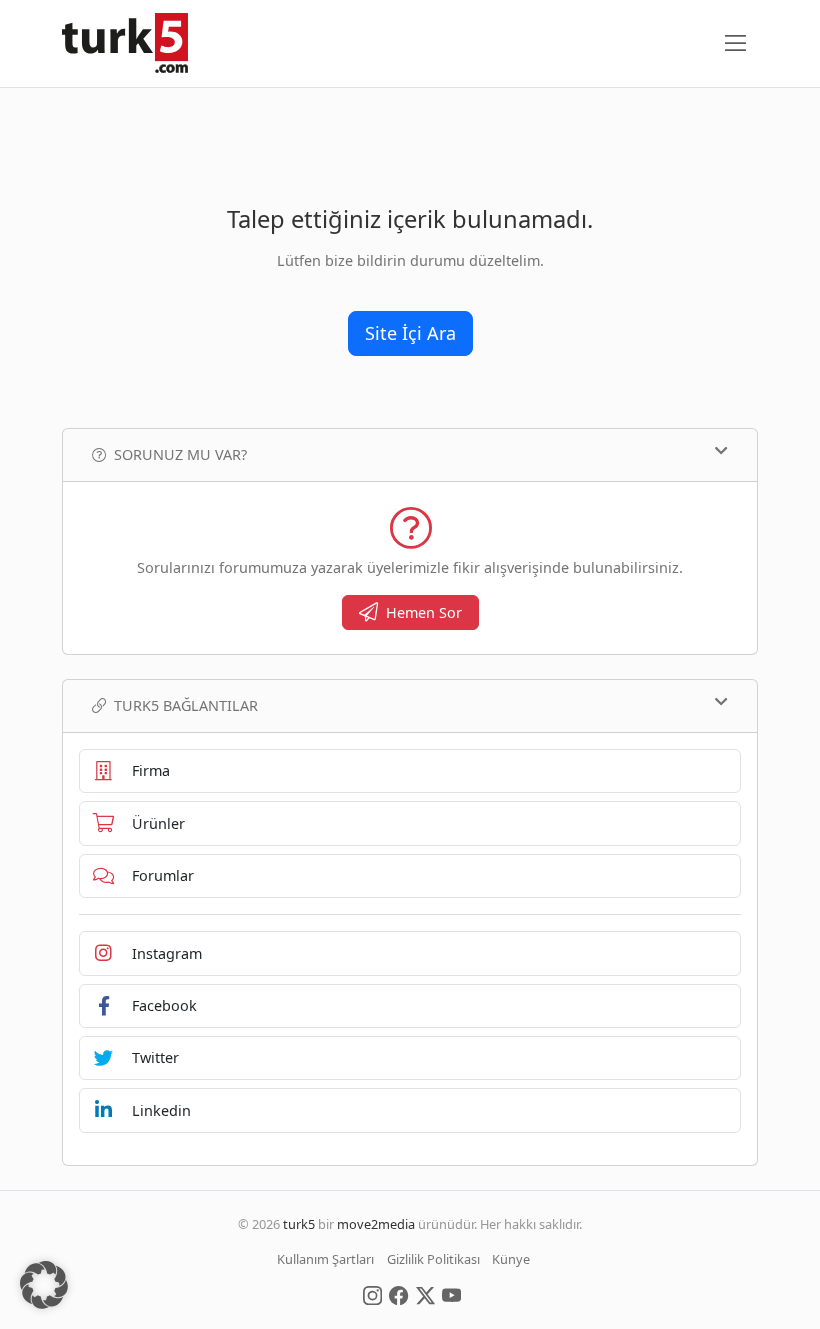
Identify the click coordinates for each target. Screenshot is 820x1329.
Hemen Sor (424, 612)
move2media (376, 1224)
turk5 (299, 1224)
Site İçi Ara (410, 333)
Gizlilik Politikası (433, 1259)
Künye (511, 1259)
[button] (44, 1285)
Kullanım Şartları (325, 1259)
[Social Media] (372, 1294)
